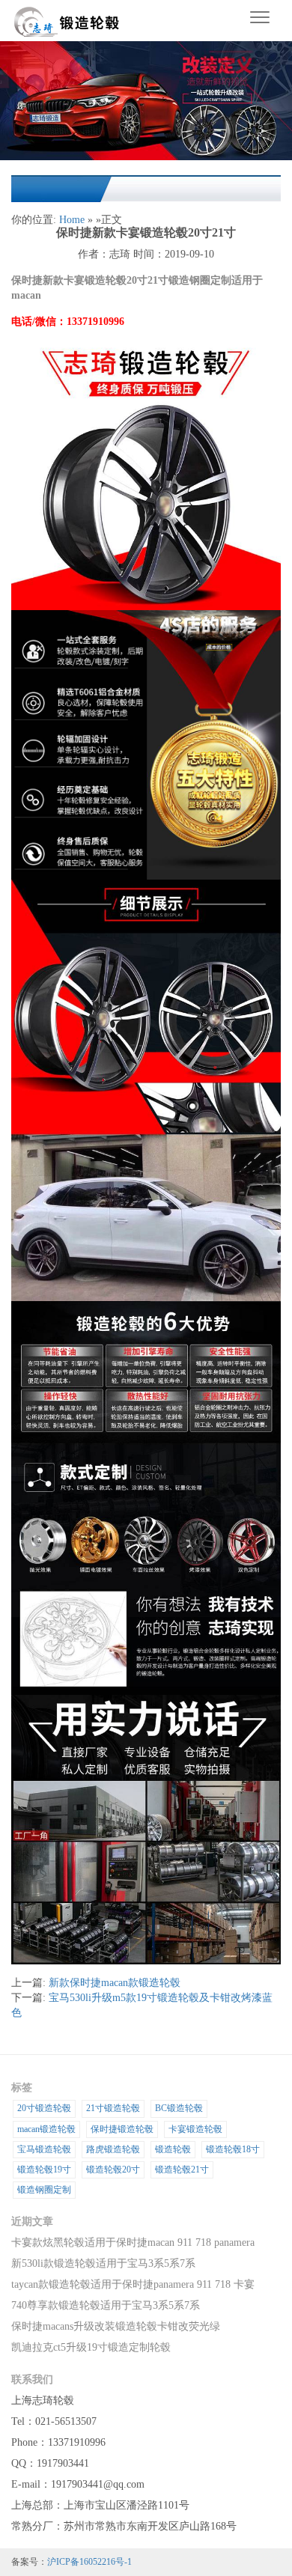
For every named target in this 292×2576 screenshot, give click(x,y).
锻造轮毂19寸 (44, 2169)
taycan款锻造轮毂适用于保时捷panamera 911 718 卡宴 (133, 2284)
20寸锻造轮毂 (44, 2108)
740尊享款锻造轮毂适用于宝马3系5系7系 (106, 2305)
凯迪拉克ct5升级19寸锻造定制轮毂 (91, 2347)
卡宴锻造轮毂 (195, 2129)
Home (72, 220)
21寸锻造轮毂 (113, 2108)
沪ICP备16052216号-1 (89, 2562)
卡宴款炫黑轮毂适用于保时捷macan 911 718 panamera (133, 2242)
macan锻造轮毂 (46, 2129)
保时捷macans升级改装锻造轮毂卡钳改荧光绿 (116, 2326)
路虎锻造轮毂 (113, 2149)
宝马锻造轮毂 (44, 2149)
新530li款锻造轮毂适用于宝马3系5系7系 (103, 2263)
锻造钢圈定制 (44, 2190)
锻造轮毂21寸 (182, 2169)
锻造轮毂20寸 (113, 2169)
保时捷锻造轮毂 (122, 2129)
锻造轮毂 (173, 2149)
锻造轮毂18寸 (233, 2149)
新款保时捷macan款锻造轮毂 (115, 1983)
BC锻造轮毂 (179, 2108)
